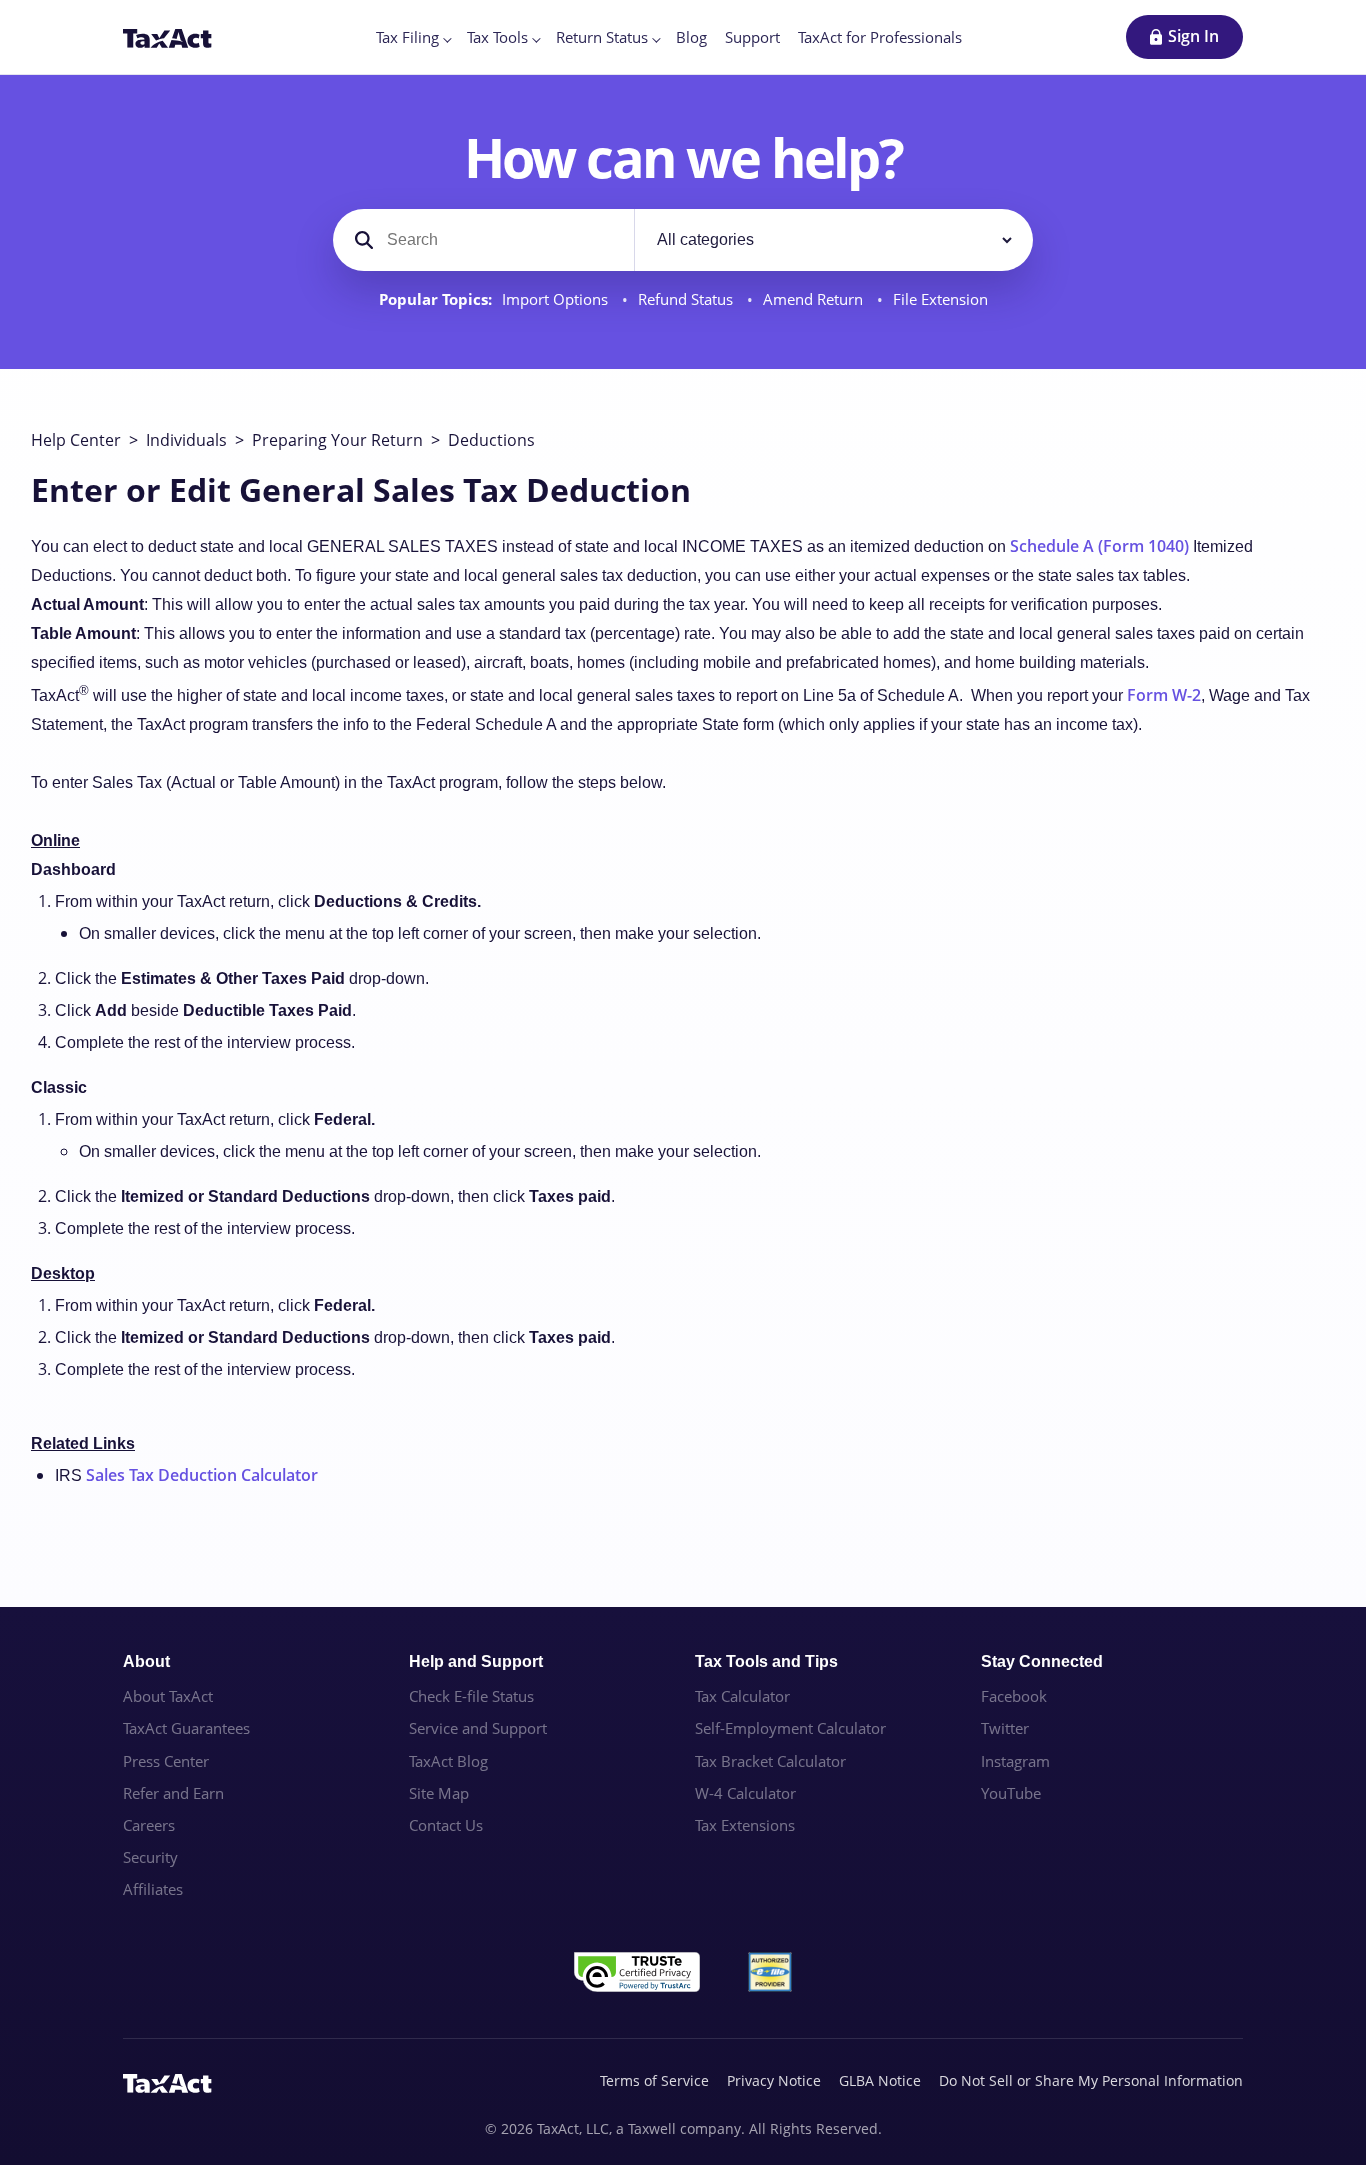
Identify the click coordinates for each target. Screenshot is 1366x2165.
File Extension (940, 299)
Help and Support (476, 1661)
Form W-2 (1164, 695)
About (146, 1661)
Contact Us (446, 1825)
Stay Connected (1042, 1661)
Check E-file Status (471, 1696)
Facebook (1014, 1696)
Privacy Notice (774, 2080)
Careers (149, 1825)
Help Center (76, 440)
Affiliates (153, 1889)
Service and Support (478, 1728)
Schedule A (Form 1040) (1099, 546)
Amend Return (815, 299)
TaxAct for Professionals (880, 37)
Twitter (1005, 1728)
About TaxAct (168, 1696)
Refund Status (687, 299)
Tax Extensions (745, 1825)
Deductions (491, 440)
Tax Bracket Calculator (770, 1761)
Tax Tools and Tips (766, 1661)
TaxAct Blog (448, 1761)
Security (150, 1857)
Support (752, 37)
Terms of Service (654, 2080)
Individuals (186, 440)
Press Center (166, 1761)
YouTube (1011, 1793)
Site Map (439, 1793)
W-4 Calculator (745, 1793)
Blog (691, 37)
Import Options (557, 299)
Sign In (1193, 36)
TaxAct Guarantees (186, 1728)
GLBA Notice (880, 2080)
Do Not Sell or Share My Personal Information (1091, 2080)
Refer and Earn (173, 1793)
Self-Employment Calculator (790, 1728)
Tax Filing (407, 37)
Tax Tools (497, 37)
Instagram (1015, 1761)
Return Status (602, 37)
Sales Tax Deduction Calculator (202, 1475)
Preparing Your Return (337, 440)
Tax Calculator (742, 1696)
